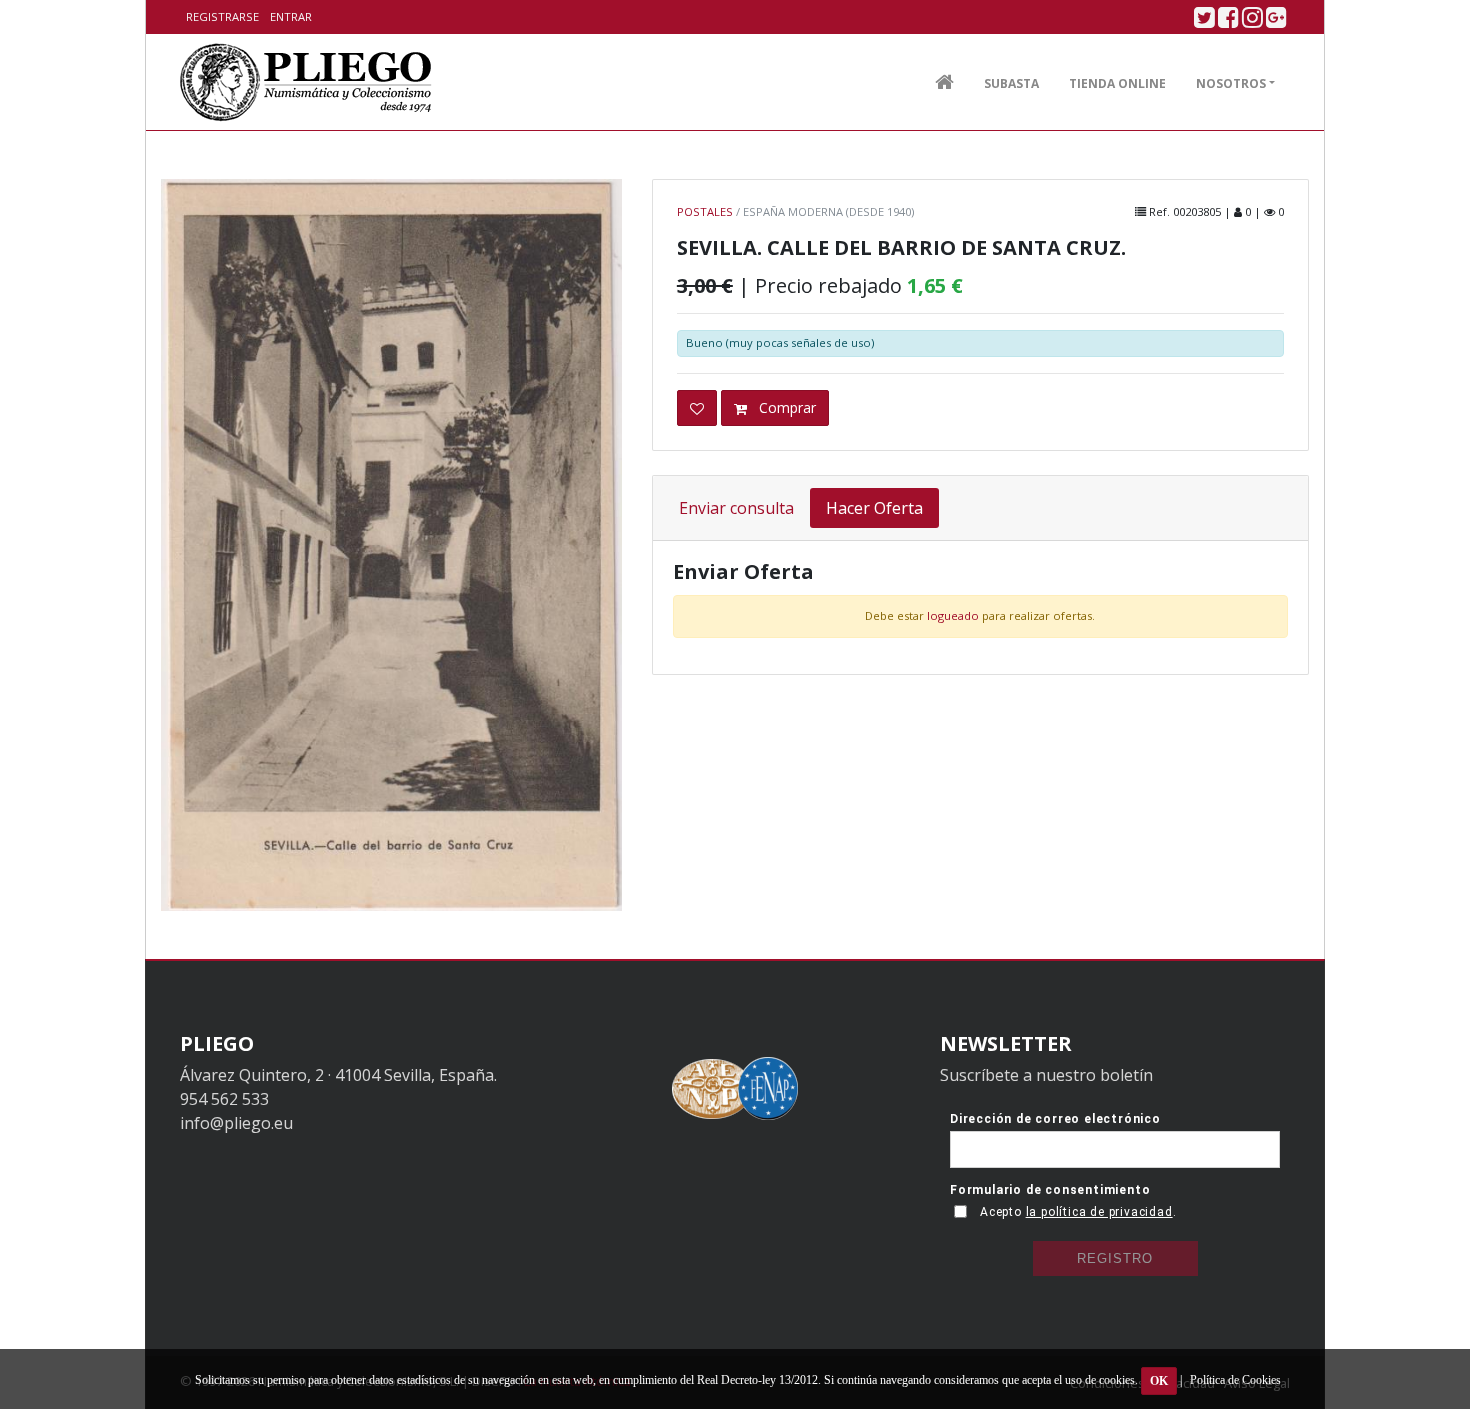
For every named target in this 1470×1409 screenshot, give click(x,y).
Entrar (291, 16)
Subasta (1011, 83)
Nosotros (1231, 83)
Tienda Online (1117, 83)
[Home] (306, 82)
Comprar (785, 407)
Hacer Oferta (874, 508)
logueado (953, 615)
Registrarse (222, 16)
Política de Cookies (1235, 1380)
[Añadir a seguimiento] (697, 408)
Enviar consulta (736, 508)
